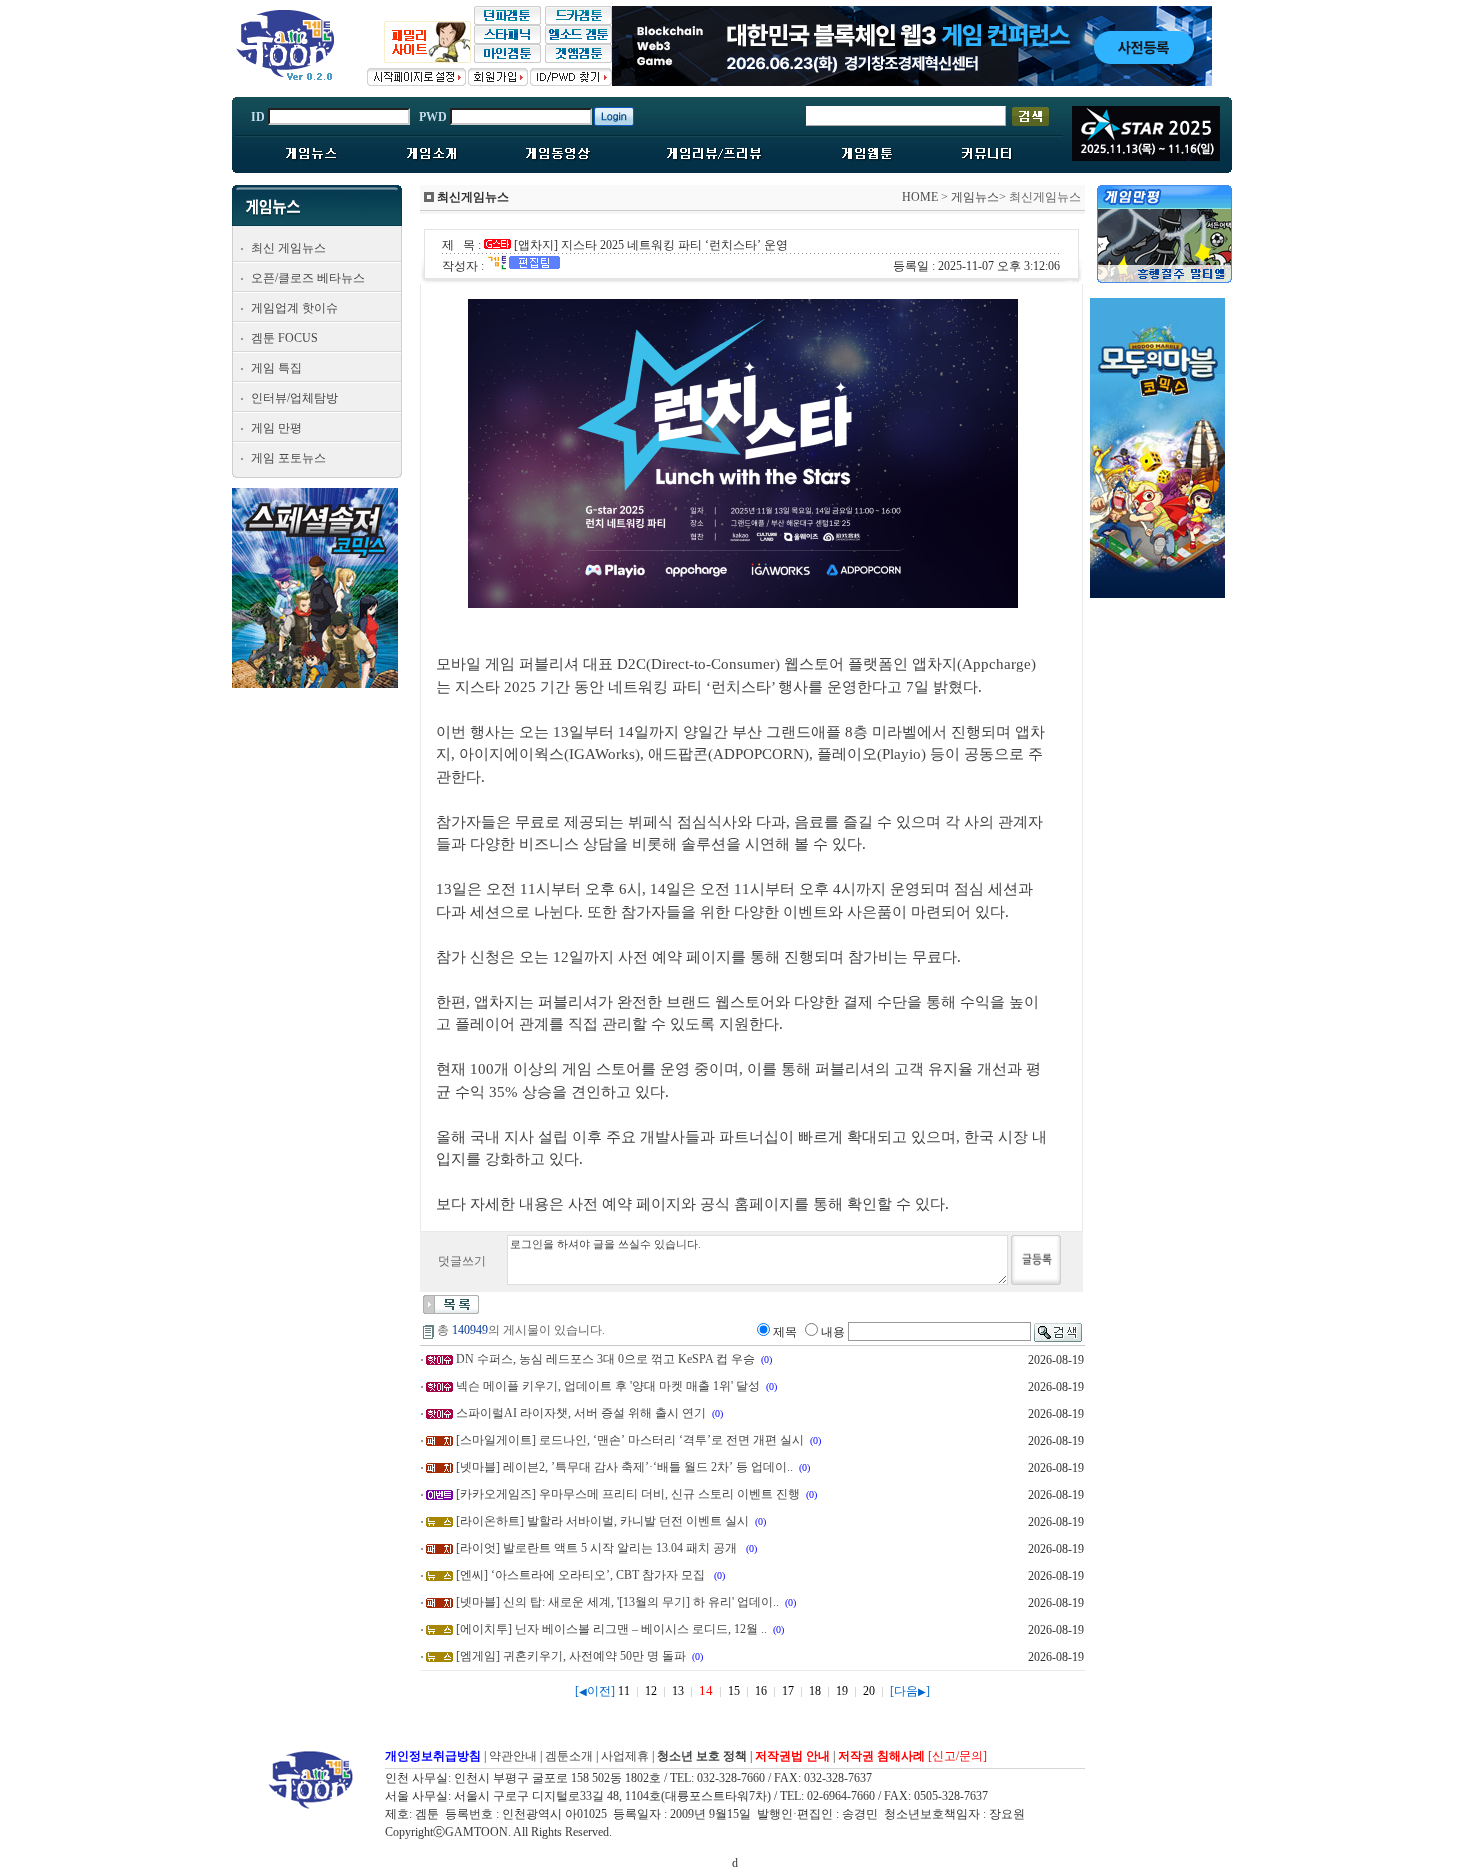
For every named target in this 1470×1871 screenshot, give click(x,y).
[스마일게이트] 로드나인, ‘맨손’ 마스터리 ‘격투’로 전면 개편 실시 (630, 1440)
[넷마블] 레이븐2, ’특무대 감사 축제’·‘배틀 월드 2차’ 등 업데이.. (624, 1467)
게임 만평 (276, 428)
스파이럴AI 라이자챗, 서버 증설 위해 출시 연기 (581, 1413)
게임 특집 (276, 368)
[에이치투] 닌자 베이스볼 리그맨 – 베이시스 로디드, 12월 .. (611, 1629)
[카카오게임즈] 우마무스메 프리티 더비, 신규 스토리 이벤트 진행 (628, 1494)
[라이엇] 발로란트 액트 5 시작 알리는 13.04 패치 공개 (598, 1548)
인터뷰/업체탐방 (294, 398)
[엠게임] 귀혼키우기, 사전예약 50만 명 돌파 (571, 1656)
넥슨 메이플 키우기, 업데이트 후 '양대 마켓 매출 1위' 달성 (608, 1386)
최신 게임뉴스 (288, 248)
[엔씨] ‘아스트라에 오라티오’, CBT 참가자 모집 (582, 1575)
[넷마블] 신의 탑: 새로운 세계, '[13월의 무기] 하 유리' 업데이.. (617, 1602)
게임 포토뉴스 (288, 458)
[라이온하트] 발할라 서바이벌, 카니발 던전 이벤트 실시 (602, 1521)
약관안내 (513, 1756)
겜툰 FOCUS (284, 338)
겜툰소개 (569, 1756)
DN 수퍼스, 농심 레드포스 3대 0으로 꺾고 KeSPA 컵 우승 (605, 1359)
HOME (920, 197)
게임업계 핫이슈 (294, 308)
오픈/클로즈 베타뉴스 (308, 278)
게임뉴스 (975, 197)
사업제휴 (625, 1756)
